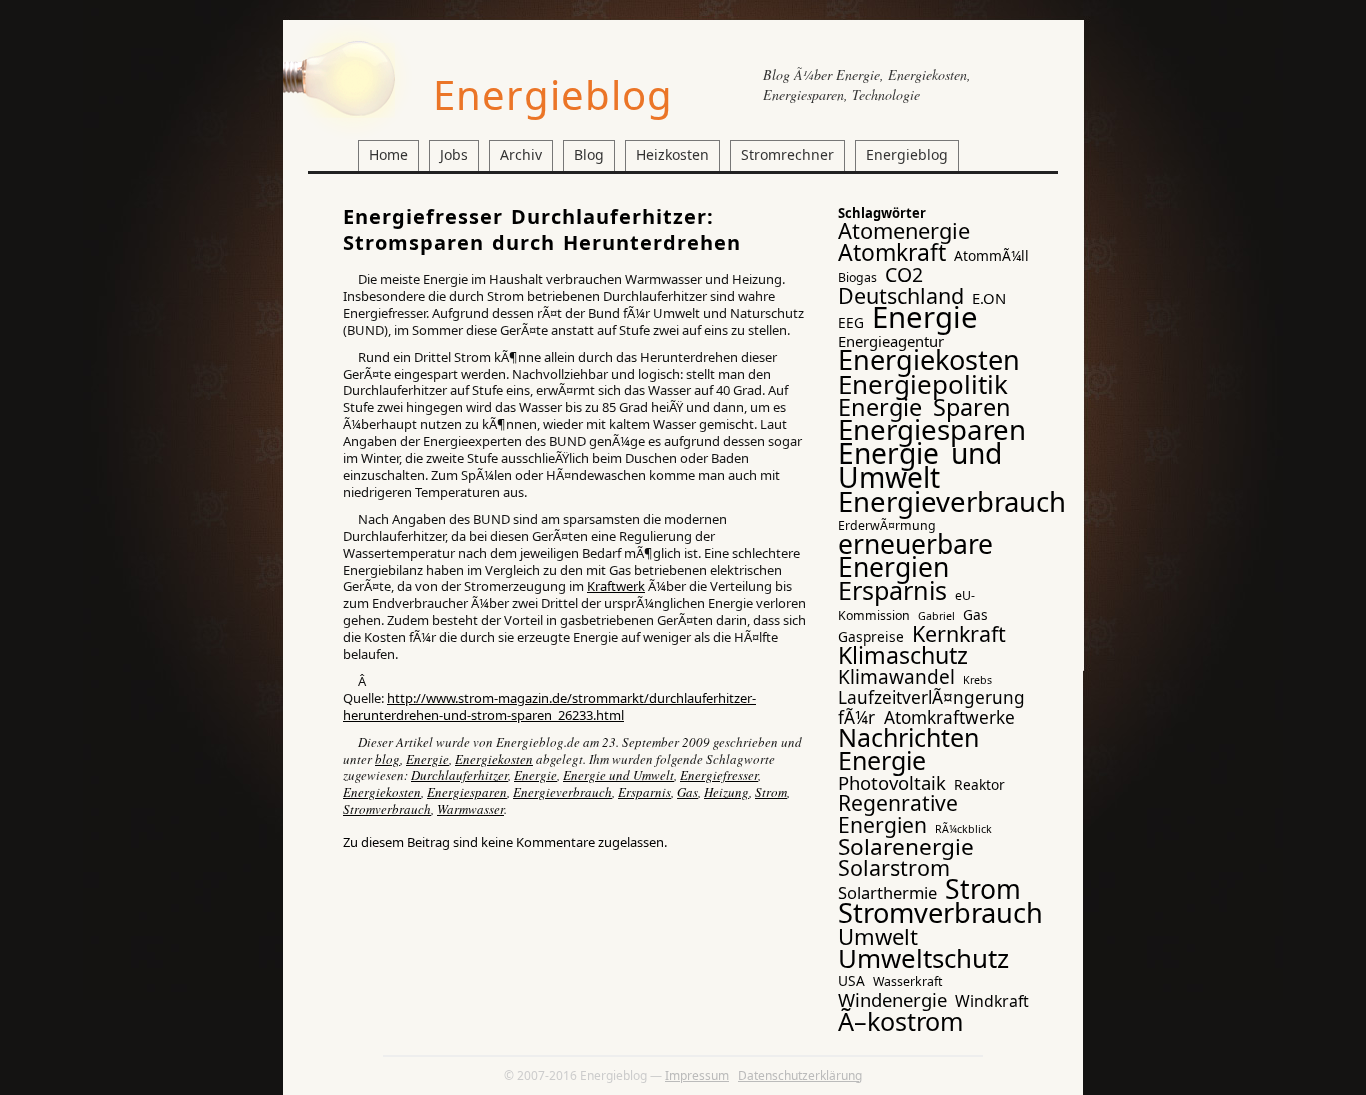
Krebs (977, 680)
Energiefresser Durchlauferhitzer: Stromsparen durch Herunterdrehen (542, 229)
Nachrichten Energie (908, 748)
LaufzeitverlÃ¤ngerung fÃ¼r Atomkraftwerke (931, 707)
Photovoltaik (892, 782)
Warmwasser (470, 809)
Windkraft (992, 1001)
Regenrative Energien (898, 813)
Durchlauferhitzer (459, 775)
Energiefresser (719, 775)
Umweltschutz (923, 958)
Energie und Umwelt (618, 775)
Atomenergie (904, 230)
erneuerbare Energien (915, 555)
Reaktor (979, 784)
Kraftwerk (616, 586)
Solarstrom (894, 867)
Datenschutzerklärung (800, 1075)
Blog (589, 154)
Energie (427, 759)
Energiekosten (494, 759)
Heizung (726, 792)
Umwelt (878, 936)
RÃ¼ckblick (963, 829)
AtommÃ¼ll (991, 255)
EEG (851, 322)
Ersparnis (644, 792)
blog (387, 759)
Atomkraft (892, 252)
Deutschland (901, 295)
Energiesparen (467, 792)
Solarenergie (906, 846)
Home (388, 154)
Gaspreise (871, 636)
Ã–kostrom (901, 1021)
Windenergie (892, 999)
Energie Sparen (924, 407)
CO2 (904, 274)
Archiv (521, 154)
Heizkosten (672, 154)
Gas (687, 792)
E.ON (989, 298)
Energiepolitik (923, 384)
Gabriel (936, 616)
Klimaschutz (903, 655)
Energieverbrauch (562, 792)
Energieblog (553, 94)
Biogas (857, 277)
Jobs (454, 154)
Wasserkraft (907, 981)
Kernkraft (959, 633)
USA (851, 980)
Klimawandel (896, 677)
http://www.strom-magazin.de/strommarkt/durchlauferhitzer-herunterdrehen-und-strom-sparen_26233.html (549, 706)
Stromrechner (787, 154)
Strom (771, 792)
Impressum (697, 1075)
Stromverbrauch (387, 809)
